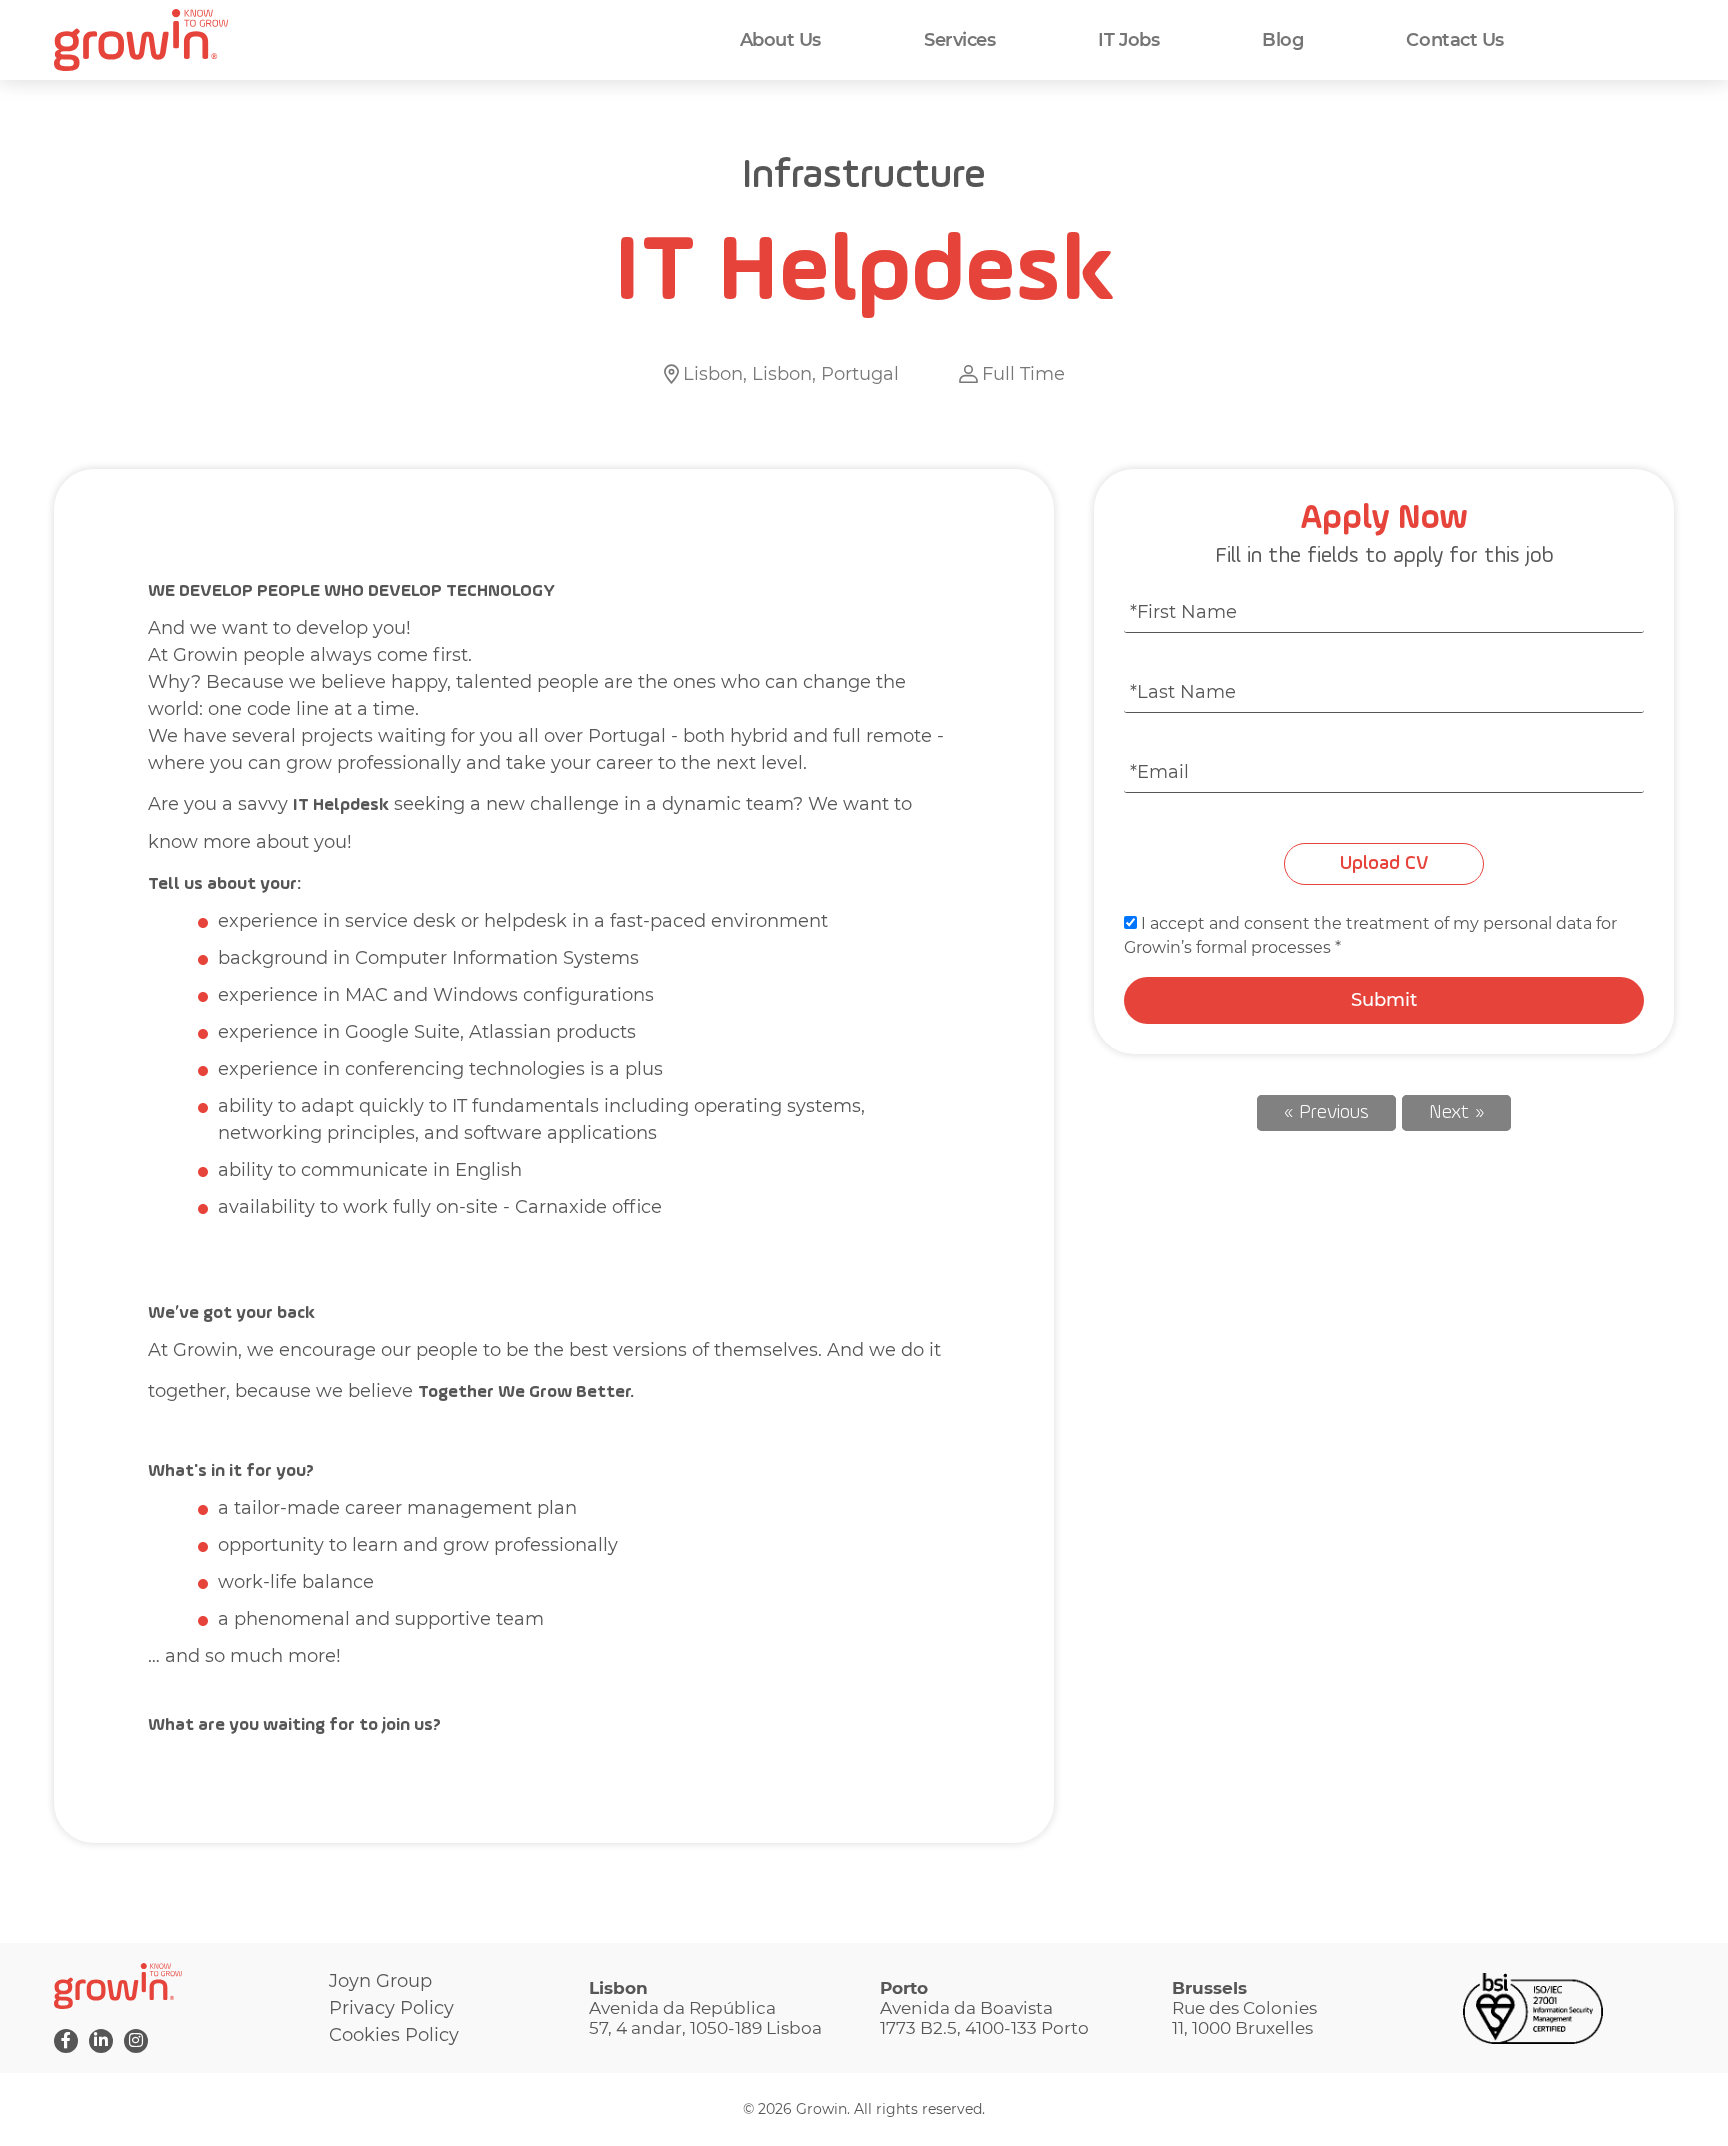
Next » (1456, 1113)
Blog (1282, 40)
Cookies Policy (394, 2035)
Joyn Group (380, 1981)
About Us (780, 40)
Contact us (1455, 40)
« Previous (1326, 1113)
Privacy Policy (391, 2008)
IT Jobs (1128, 40)
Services (959, 40)
